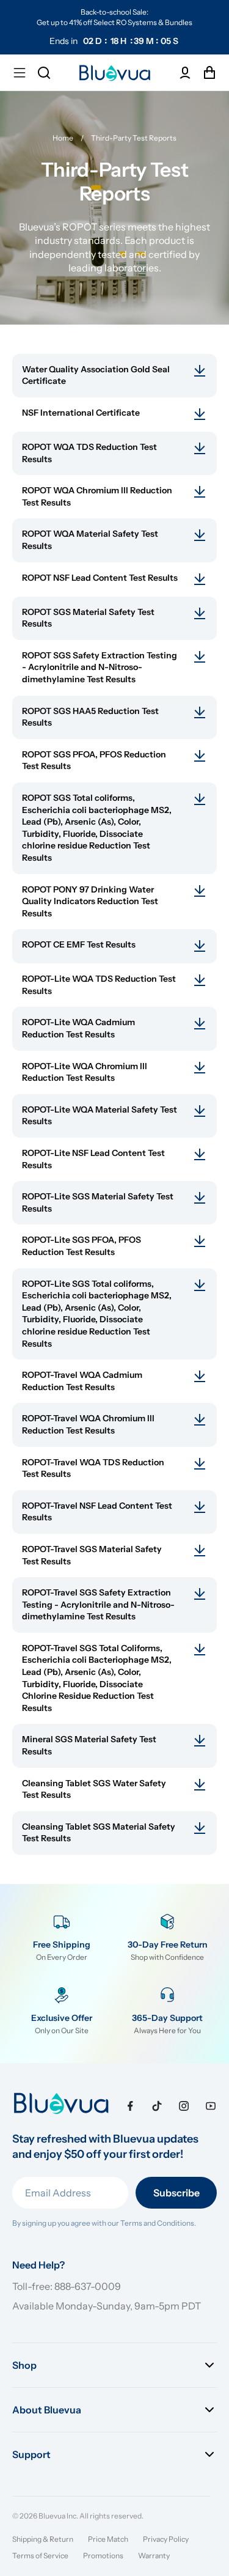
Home (63, 138)
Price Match (108, 2539)
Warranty (154, 2556)
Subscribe (176, 2193)
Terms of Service (40, 2556)
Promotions (103, 2556)
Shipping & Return (43, 2539)
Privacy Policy (166, 2539)
